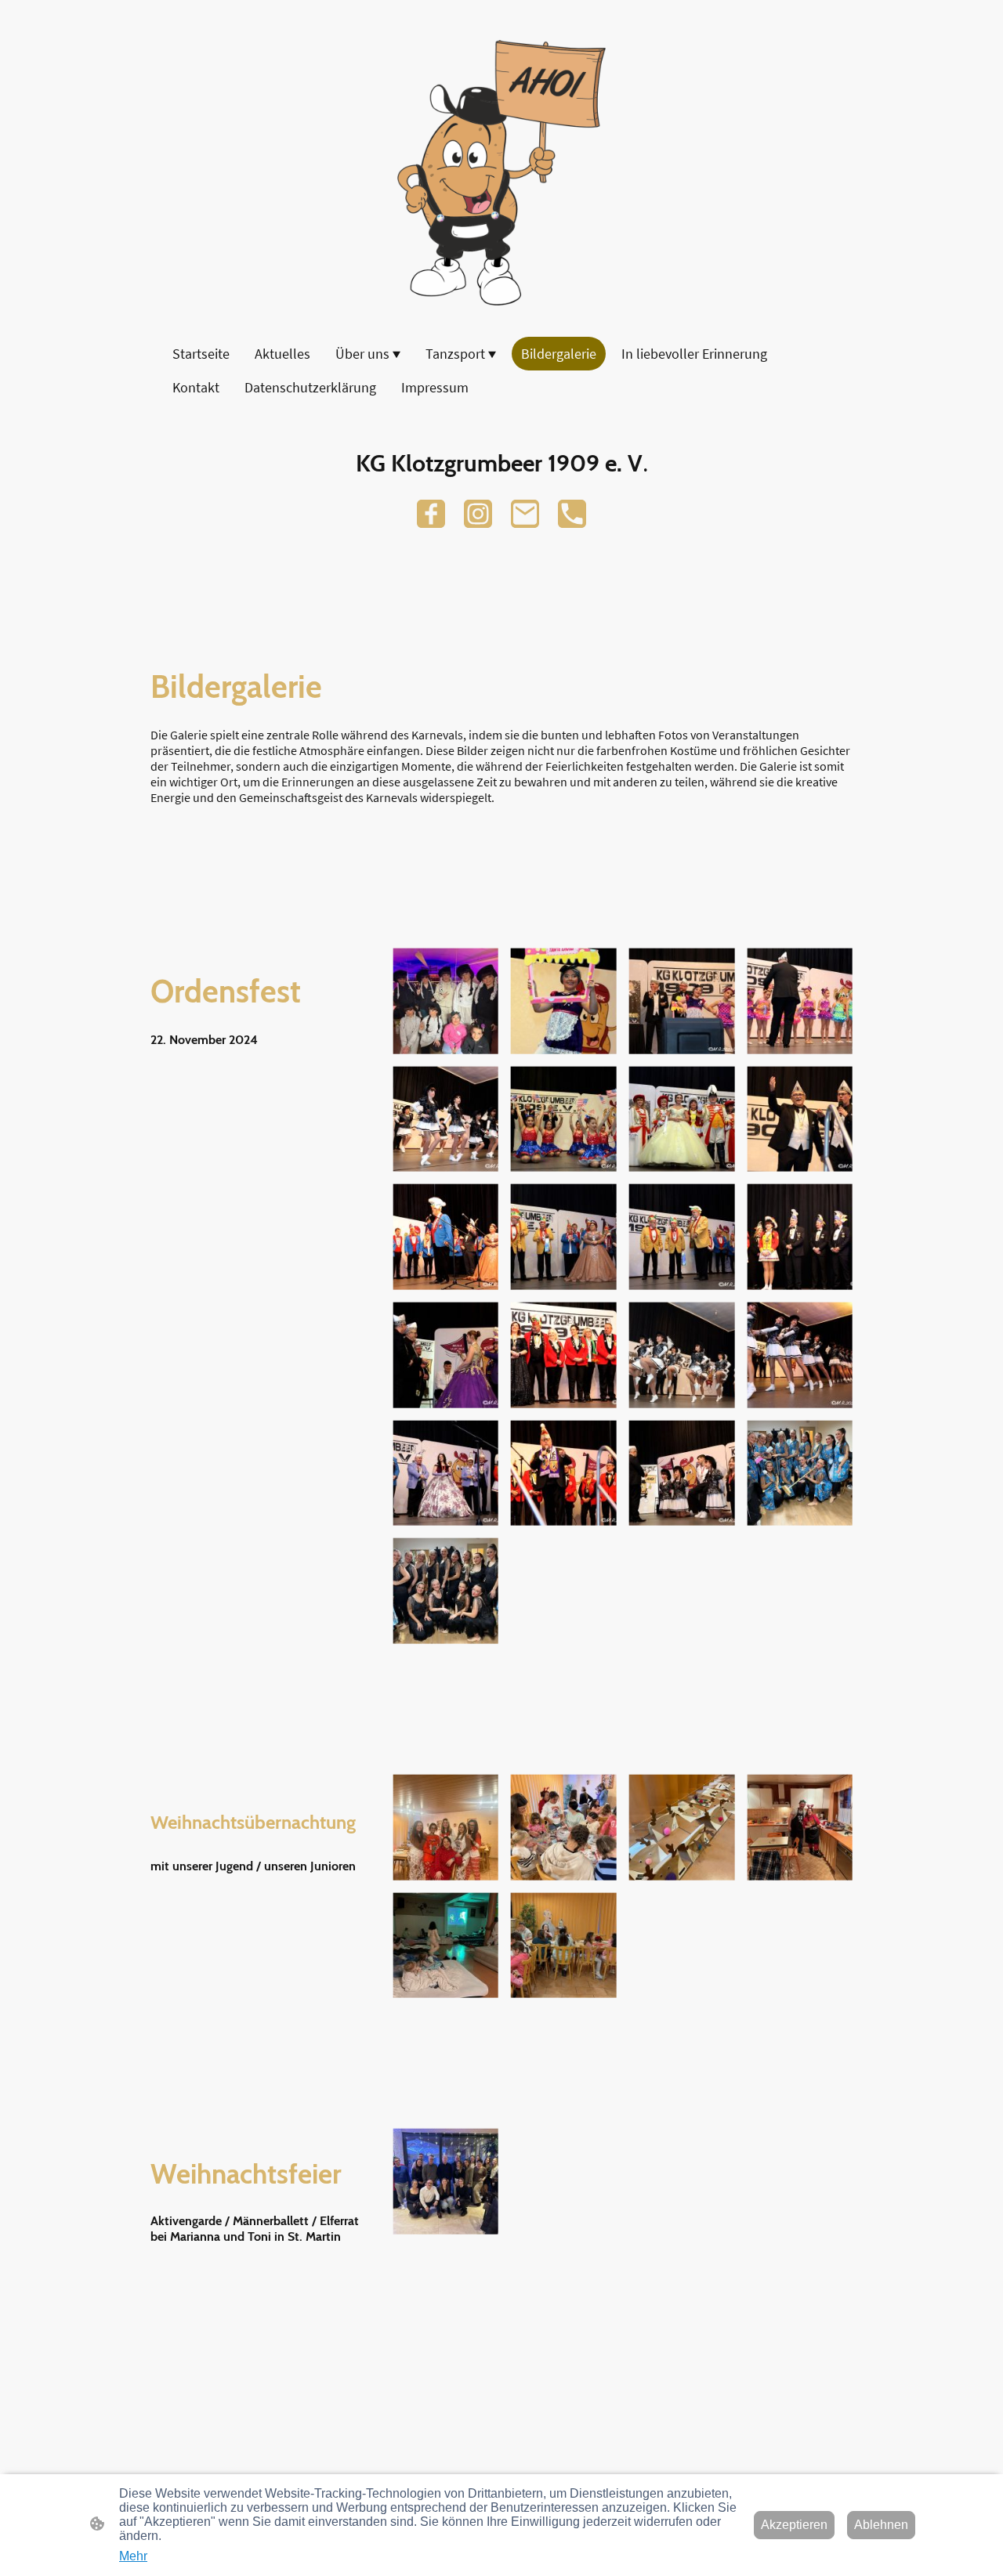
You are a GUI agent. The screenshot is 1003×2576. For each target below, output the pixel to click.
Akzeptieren (794, 2525)
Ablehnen (881, 2525)
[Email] (525, 514)
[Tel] (572, 514)
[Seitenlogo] (502, 173)
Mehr (133, 2556)
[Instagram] (478, 514)
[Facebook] (431, 514)
